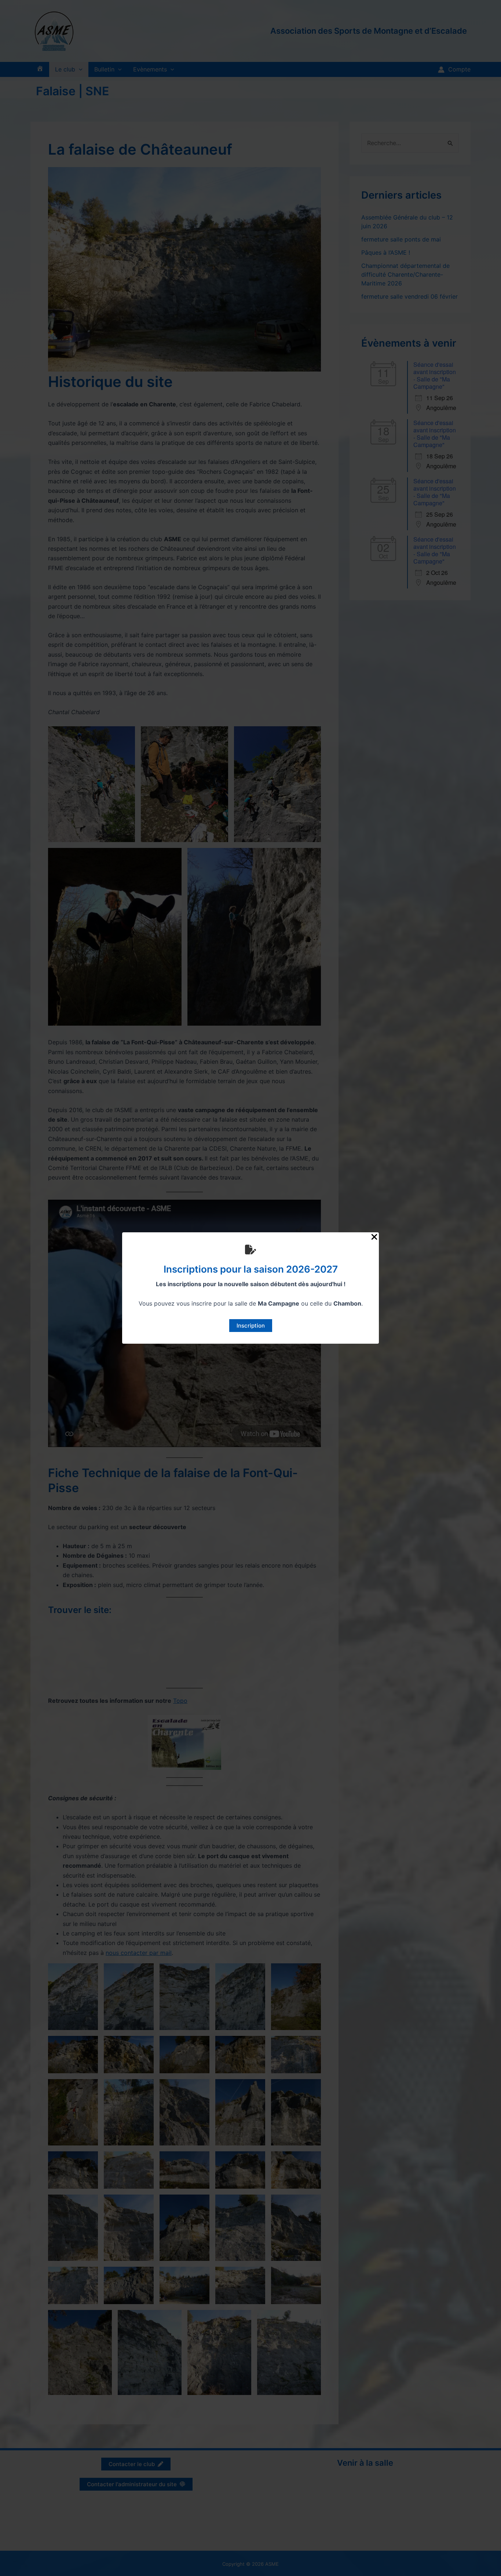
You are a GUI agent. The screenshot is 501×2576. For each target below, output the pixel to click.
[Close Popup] (374, 1237)
